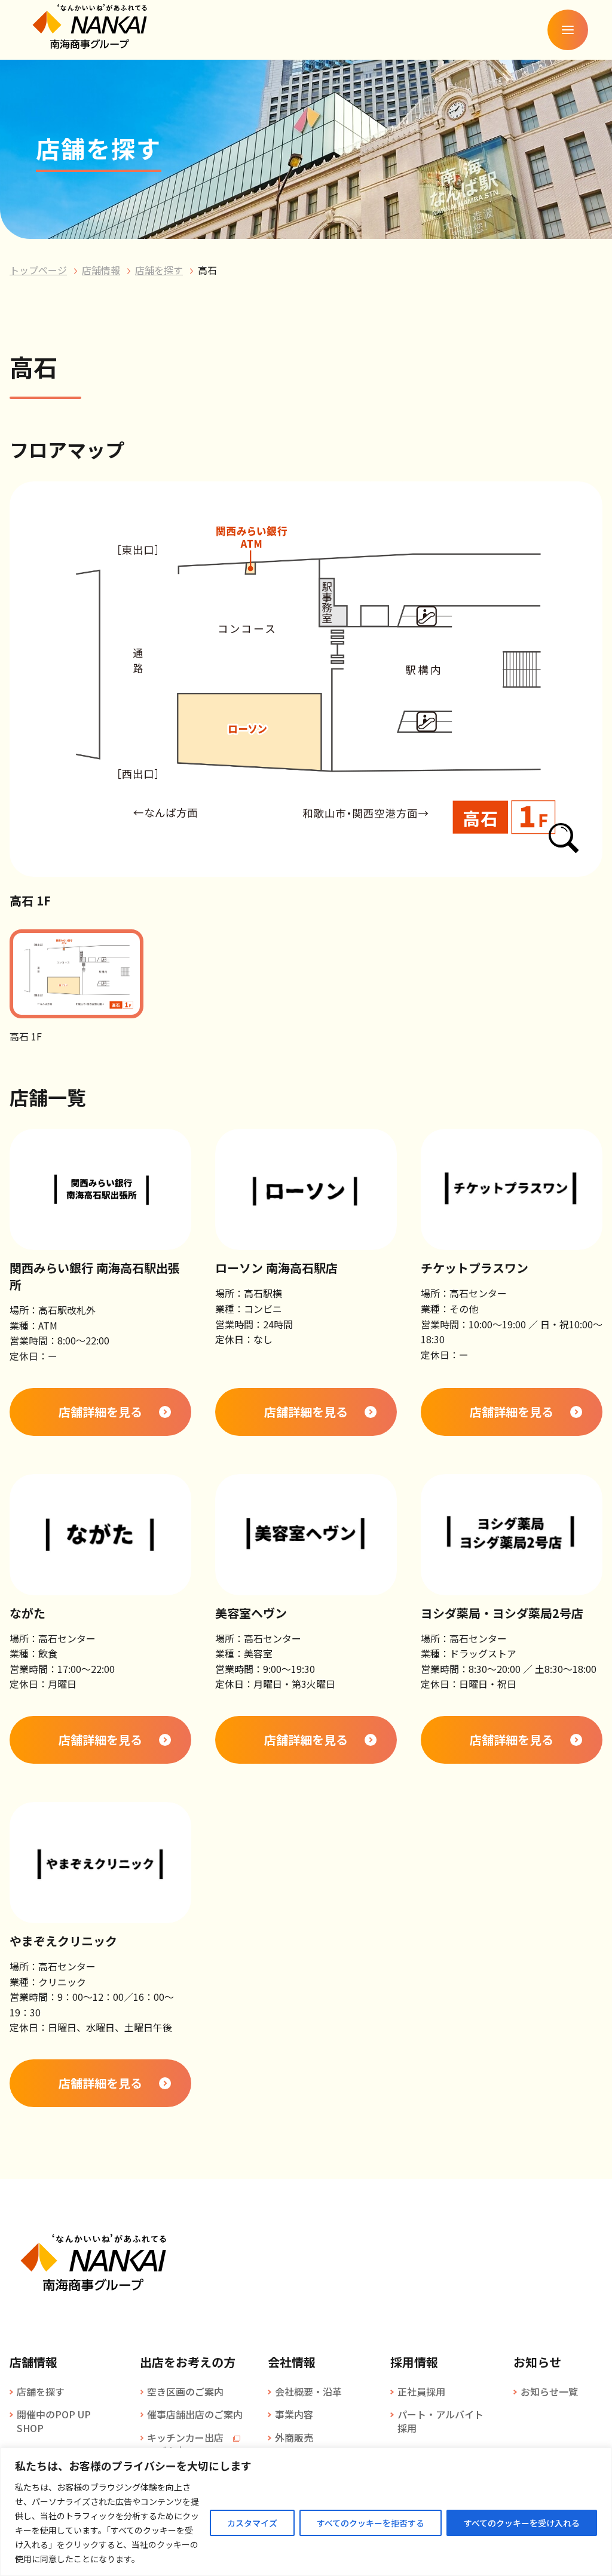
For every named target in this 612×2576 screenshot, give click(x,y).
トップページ (38, 270)
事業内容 (294, 2414)
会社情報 (292, 2362)
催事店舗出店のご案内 (195, 2414)
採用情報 (414, 2362)
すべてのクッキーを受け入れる (522, 2523)
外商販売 (294, 2437)
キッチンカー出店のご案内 (185, 2444)
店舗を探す (159, 270)
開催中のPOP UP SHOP (54, 2421)
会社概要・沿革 (308, 2391)
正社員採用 (421, 2391)
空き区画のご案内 (185, 2391)
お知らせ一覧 (549, 2391)
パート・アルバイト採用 (440, 2421)
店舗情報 (101, 270)
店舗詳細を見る (100, 1412)
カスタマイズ (252, 2523)
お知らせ (537, 2362)
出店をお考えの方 (188, 2362)
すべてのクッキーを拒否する (371, 2523)
